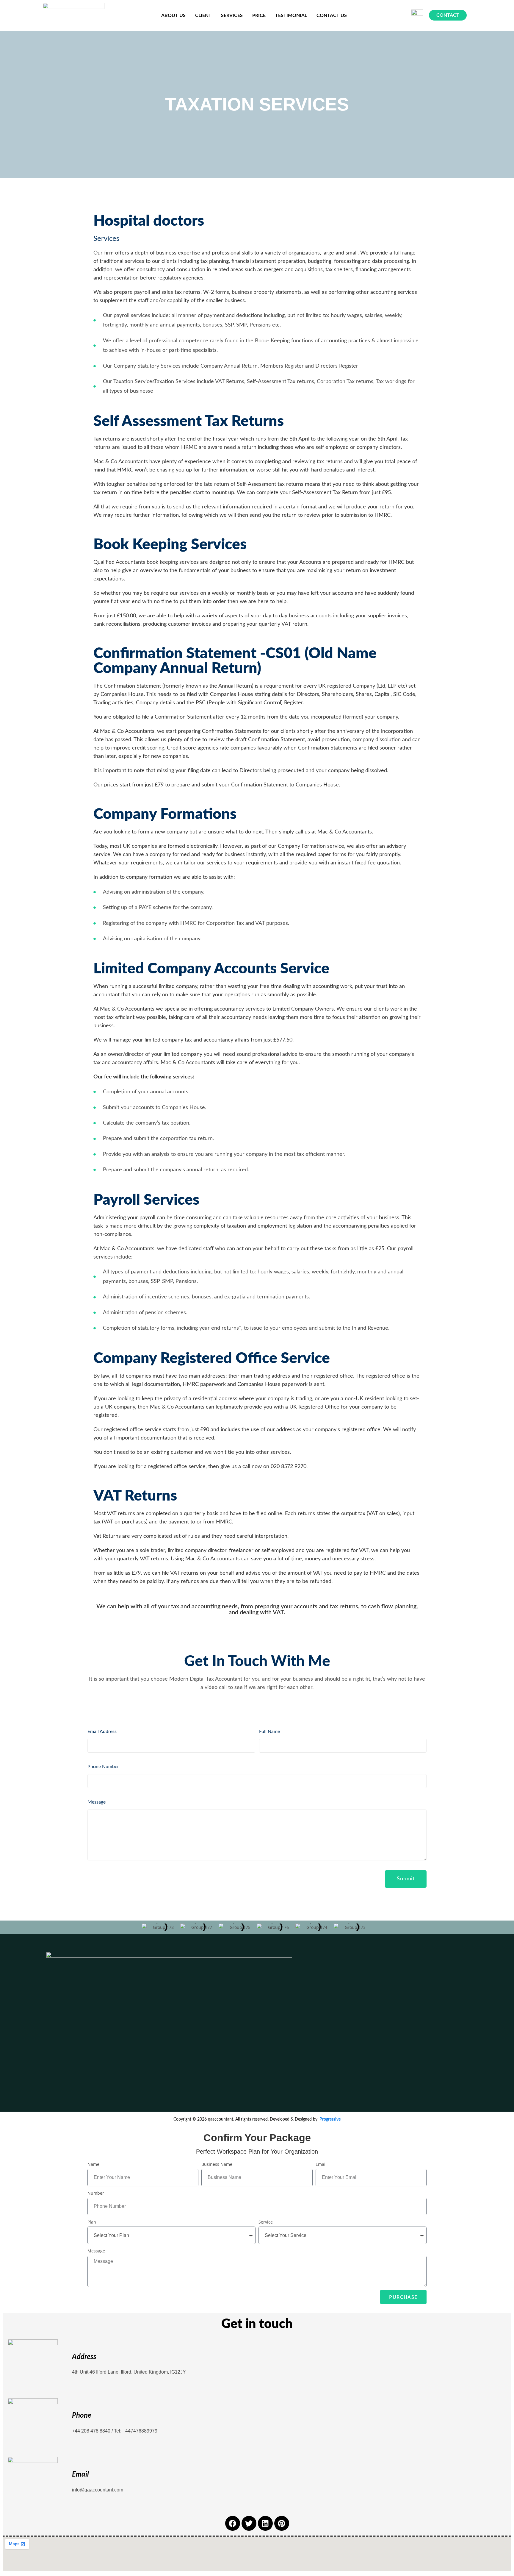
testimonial (291, 15)
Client (203, 15)
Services (232, 15)
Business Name (217, 2164)
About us (173, 15)
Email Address (102, 1732)
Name (93, 2164)
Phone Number (103, 1767)
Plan (92, 2222)
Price (259, 15)
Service (266, 2222)
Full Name (269, 1732)
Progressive (330, 2119)
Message (97, 1802)
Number (96, 2193)
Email (321, 2164)
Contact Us (332, 15)
